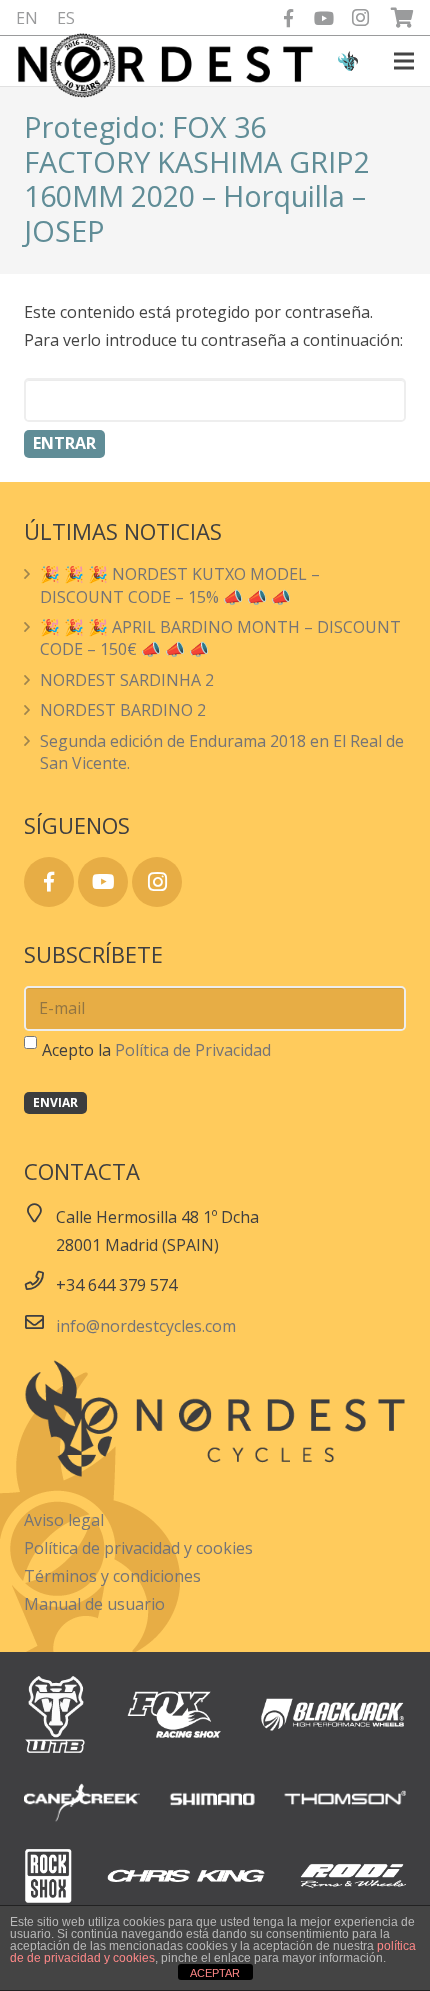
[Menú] (404, 61)
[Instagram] (360, 18)
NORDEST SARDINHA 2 (127, 680)
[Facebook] (288, 18)
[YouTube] (324, 18)
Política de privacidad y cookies (138, 1548)
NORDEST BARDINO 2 (123, 710)
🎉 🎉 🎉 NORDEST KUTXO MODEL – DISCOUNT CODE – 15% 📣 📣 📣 (180, 585)
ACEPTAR (215, 1973)
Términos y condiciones (112, 1576)
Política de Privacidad (193, 1050)
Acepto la (156, 1050)
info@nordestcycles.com (146, 1326)
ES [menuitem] (66, 18)
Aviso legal (64, 1520)
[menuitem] (27, 18)
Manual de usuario (94, 1604)
